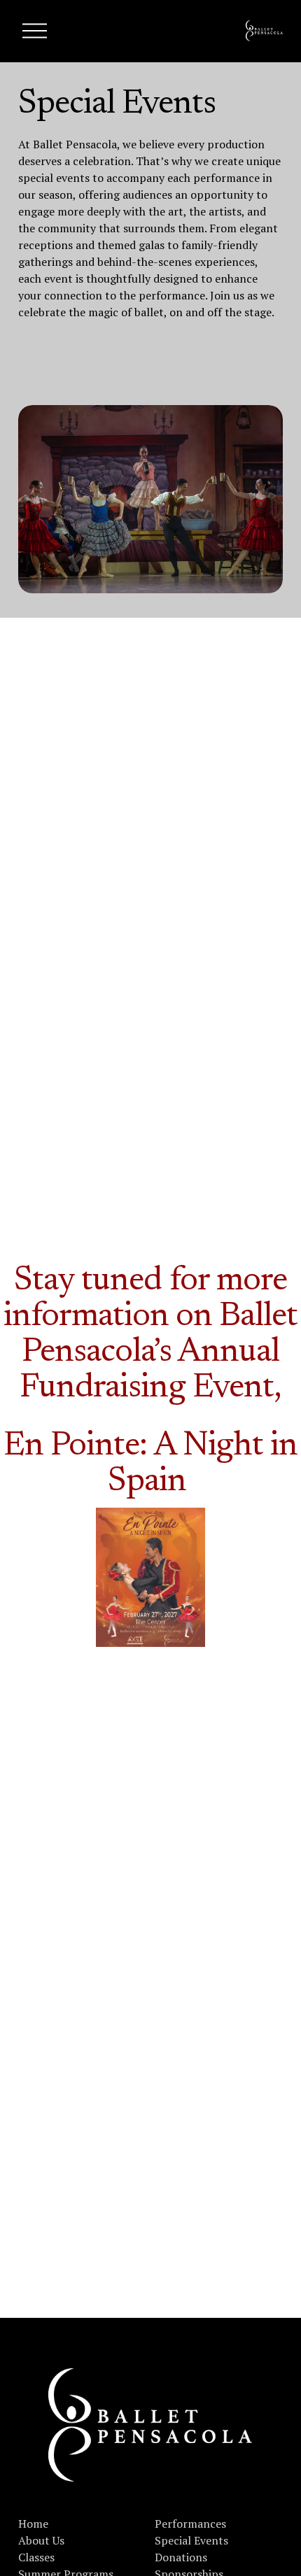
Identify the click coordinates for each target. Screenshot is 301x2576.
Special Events (191, 2540)
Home (33, 2524)
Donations (181, 2557)
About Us (41, 2540)
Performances (190, 2524)
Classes (36, 2557)
